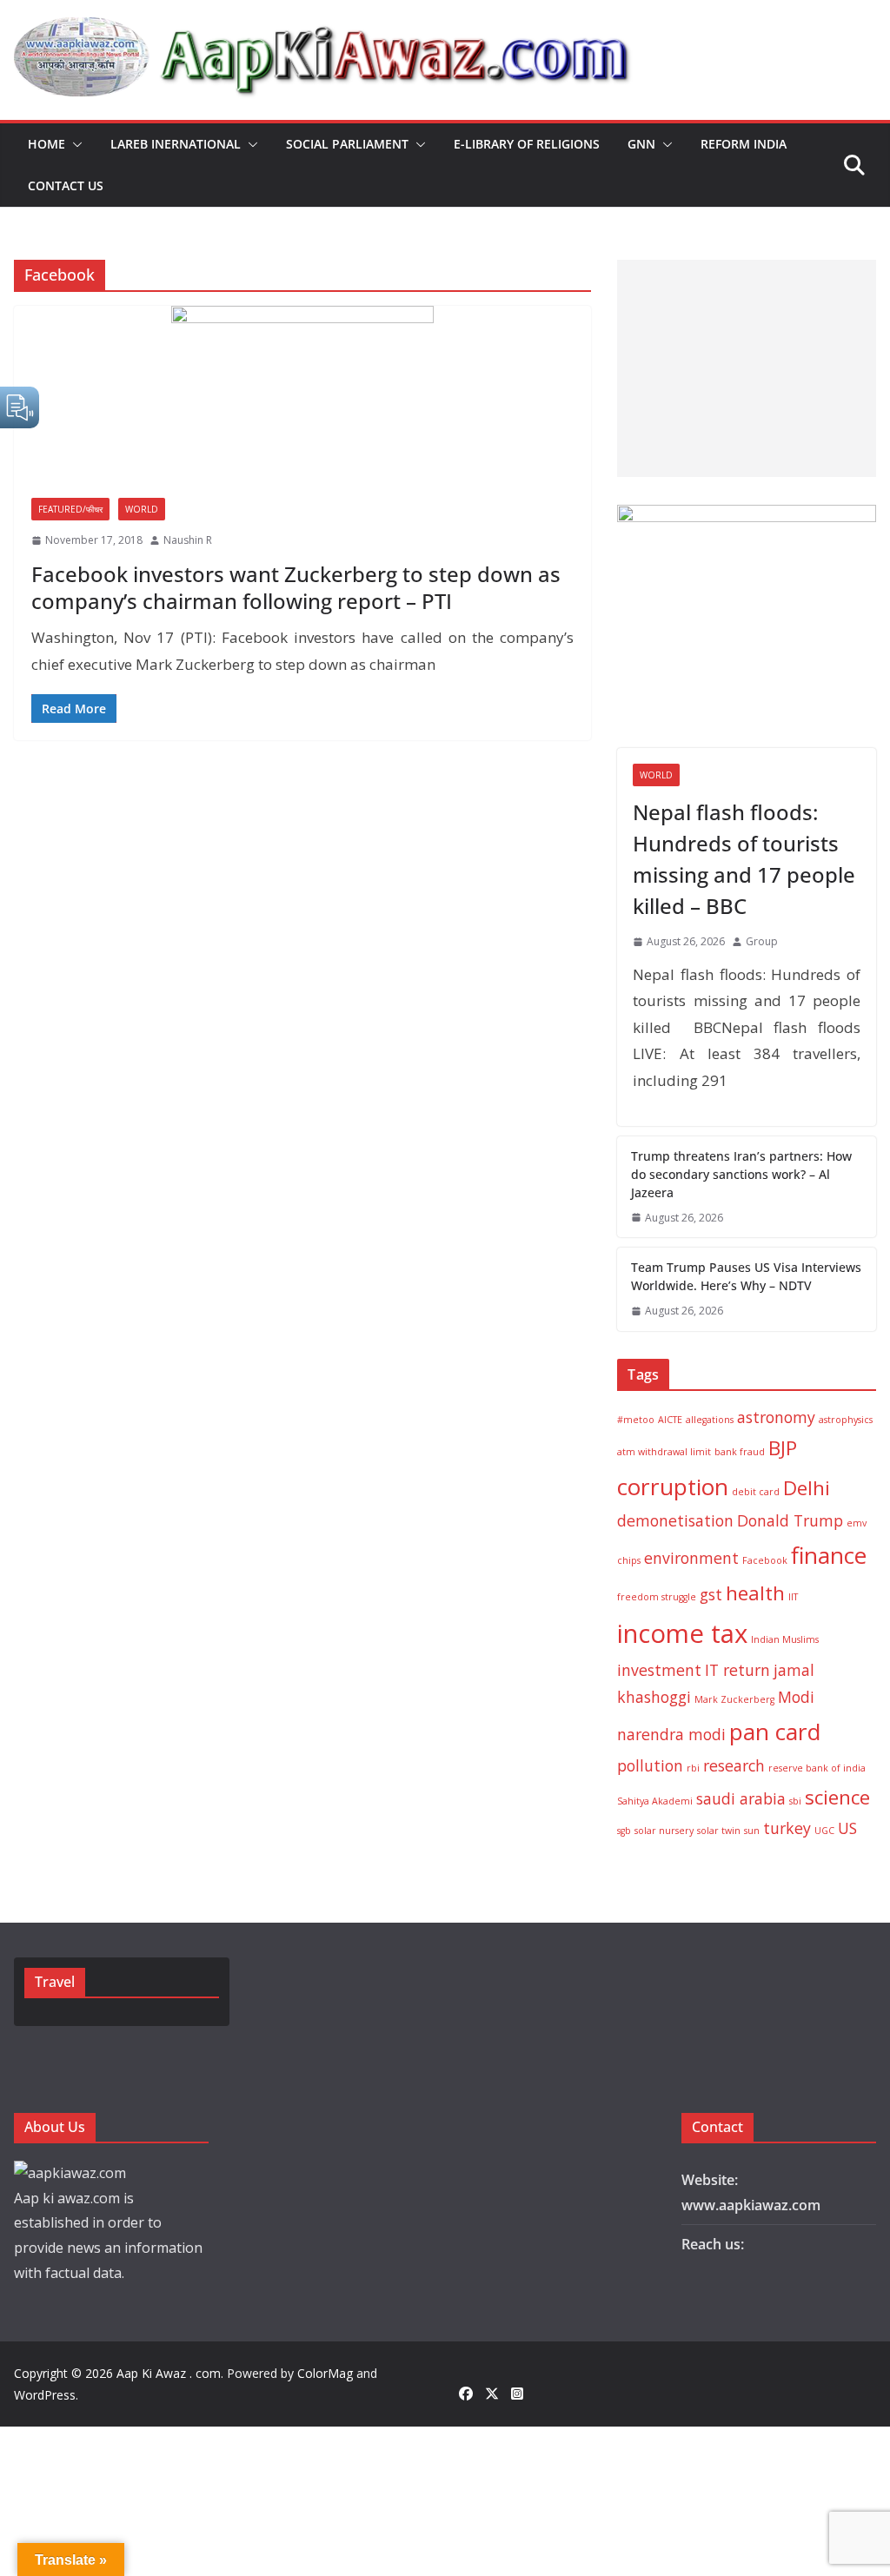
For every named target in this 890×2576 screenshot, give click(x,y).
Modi (796, 1697)
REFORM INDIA (744, 144)
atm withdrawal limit (664, 1452)
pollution (650, 1765)
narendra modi (671, 1734)
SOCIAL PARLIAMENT (347, 144)
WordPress (45, 2395)
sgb (624, 1831)
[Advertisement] (743, 368)
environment (691, 1558)
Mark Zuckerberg (734, 1699)
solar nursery (664, 1831)
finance (829, 1555)
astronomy (776, 1417)
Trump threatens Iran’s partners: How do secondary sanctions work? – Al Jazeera (741, 1174)
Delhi (807, 1488)
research (734, 1765)
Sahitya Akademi (655, 1801)
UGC (824, 1831)
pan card (775, 1732)
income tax (682, 1633)
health (755, 1593)
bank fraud (740, 1452)
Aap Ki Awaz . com (169, 2373)
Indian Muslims (785, 1639)
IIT (793, 1597)
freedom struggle (657, 1597)
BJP (783, 1448)
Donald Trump (790, 1520)
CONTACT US (66, 185)
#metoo (636, 1420)
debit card (756, 1492)
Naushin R (188, 540)
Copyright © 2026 (65, 2373)
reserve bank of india (817, 1768)
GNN (641, 144)
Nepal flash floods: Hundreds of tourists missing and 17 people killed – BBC (744, 859)
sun (752, 1831)
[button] (74, 144)
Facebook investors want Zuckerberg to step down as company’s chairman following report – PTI (296, 587)
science (837, 1797)
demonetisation (675, 1520)
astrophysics (846, 1420)
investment (659, 1670)
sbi (795, 1801)
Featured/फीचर (70, 509)
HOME (46, 144)
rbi (693, 1768)
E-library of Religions (527, 144)
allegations (710, 1420)
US (847, 1828)
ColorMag (325, 2373)
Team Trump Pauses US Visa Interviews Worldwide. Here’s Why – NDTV (746, 1276)
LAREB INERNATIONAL (176, 144)
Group (762, 941)
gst (711, 1594)
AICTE (670, 1420)
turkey (787, 1828)
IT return (737, 1670)
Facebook (765, 1560)
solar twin (719, 1831)
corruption (673, 1487)
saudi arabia (741, 1798)
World (142, 509)
